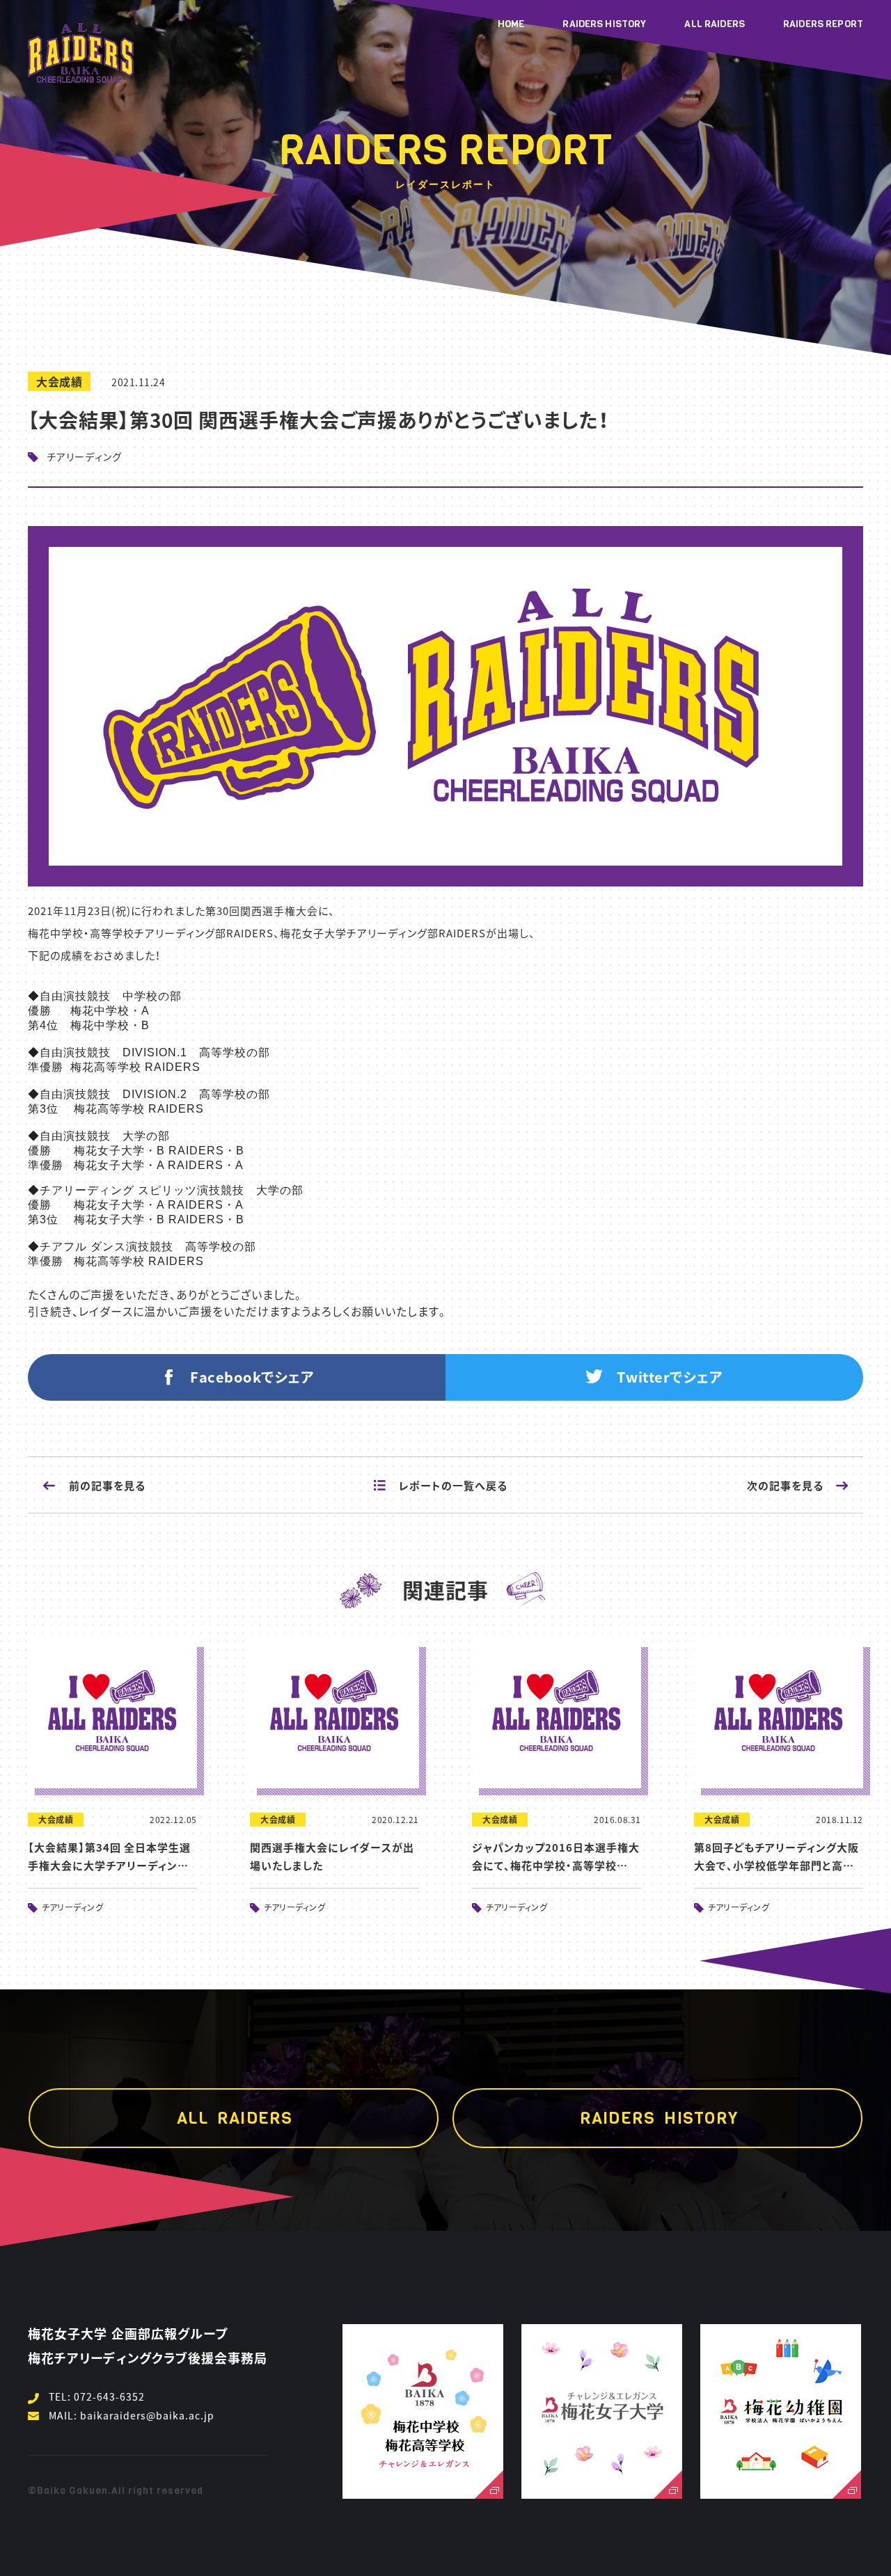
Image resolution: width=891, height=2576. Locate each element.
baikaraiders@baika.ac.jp (147, 2415)
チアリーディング (84, 456)
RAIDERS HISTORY (604, 24)
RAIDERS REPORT (823, 24)
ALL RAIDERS (715, 24)
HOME (511, 24)
